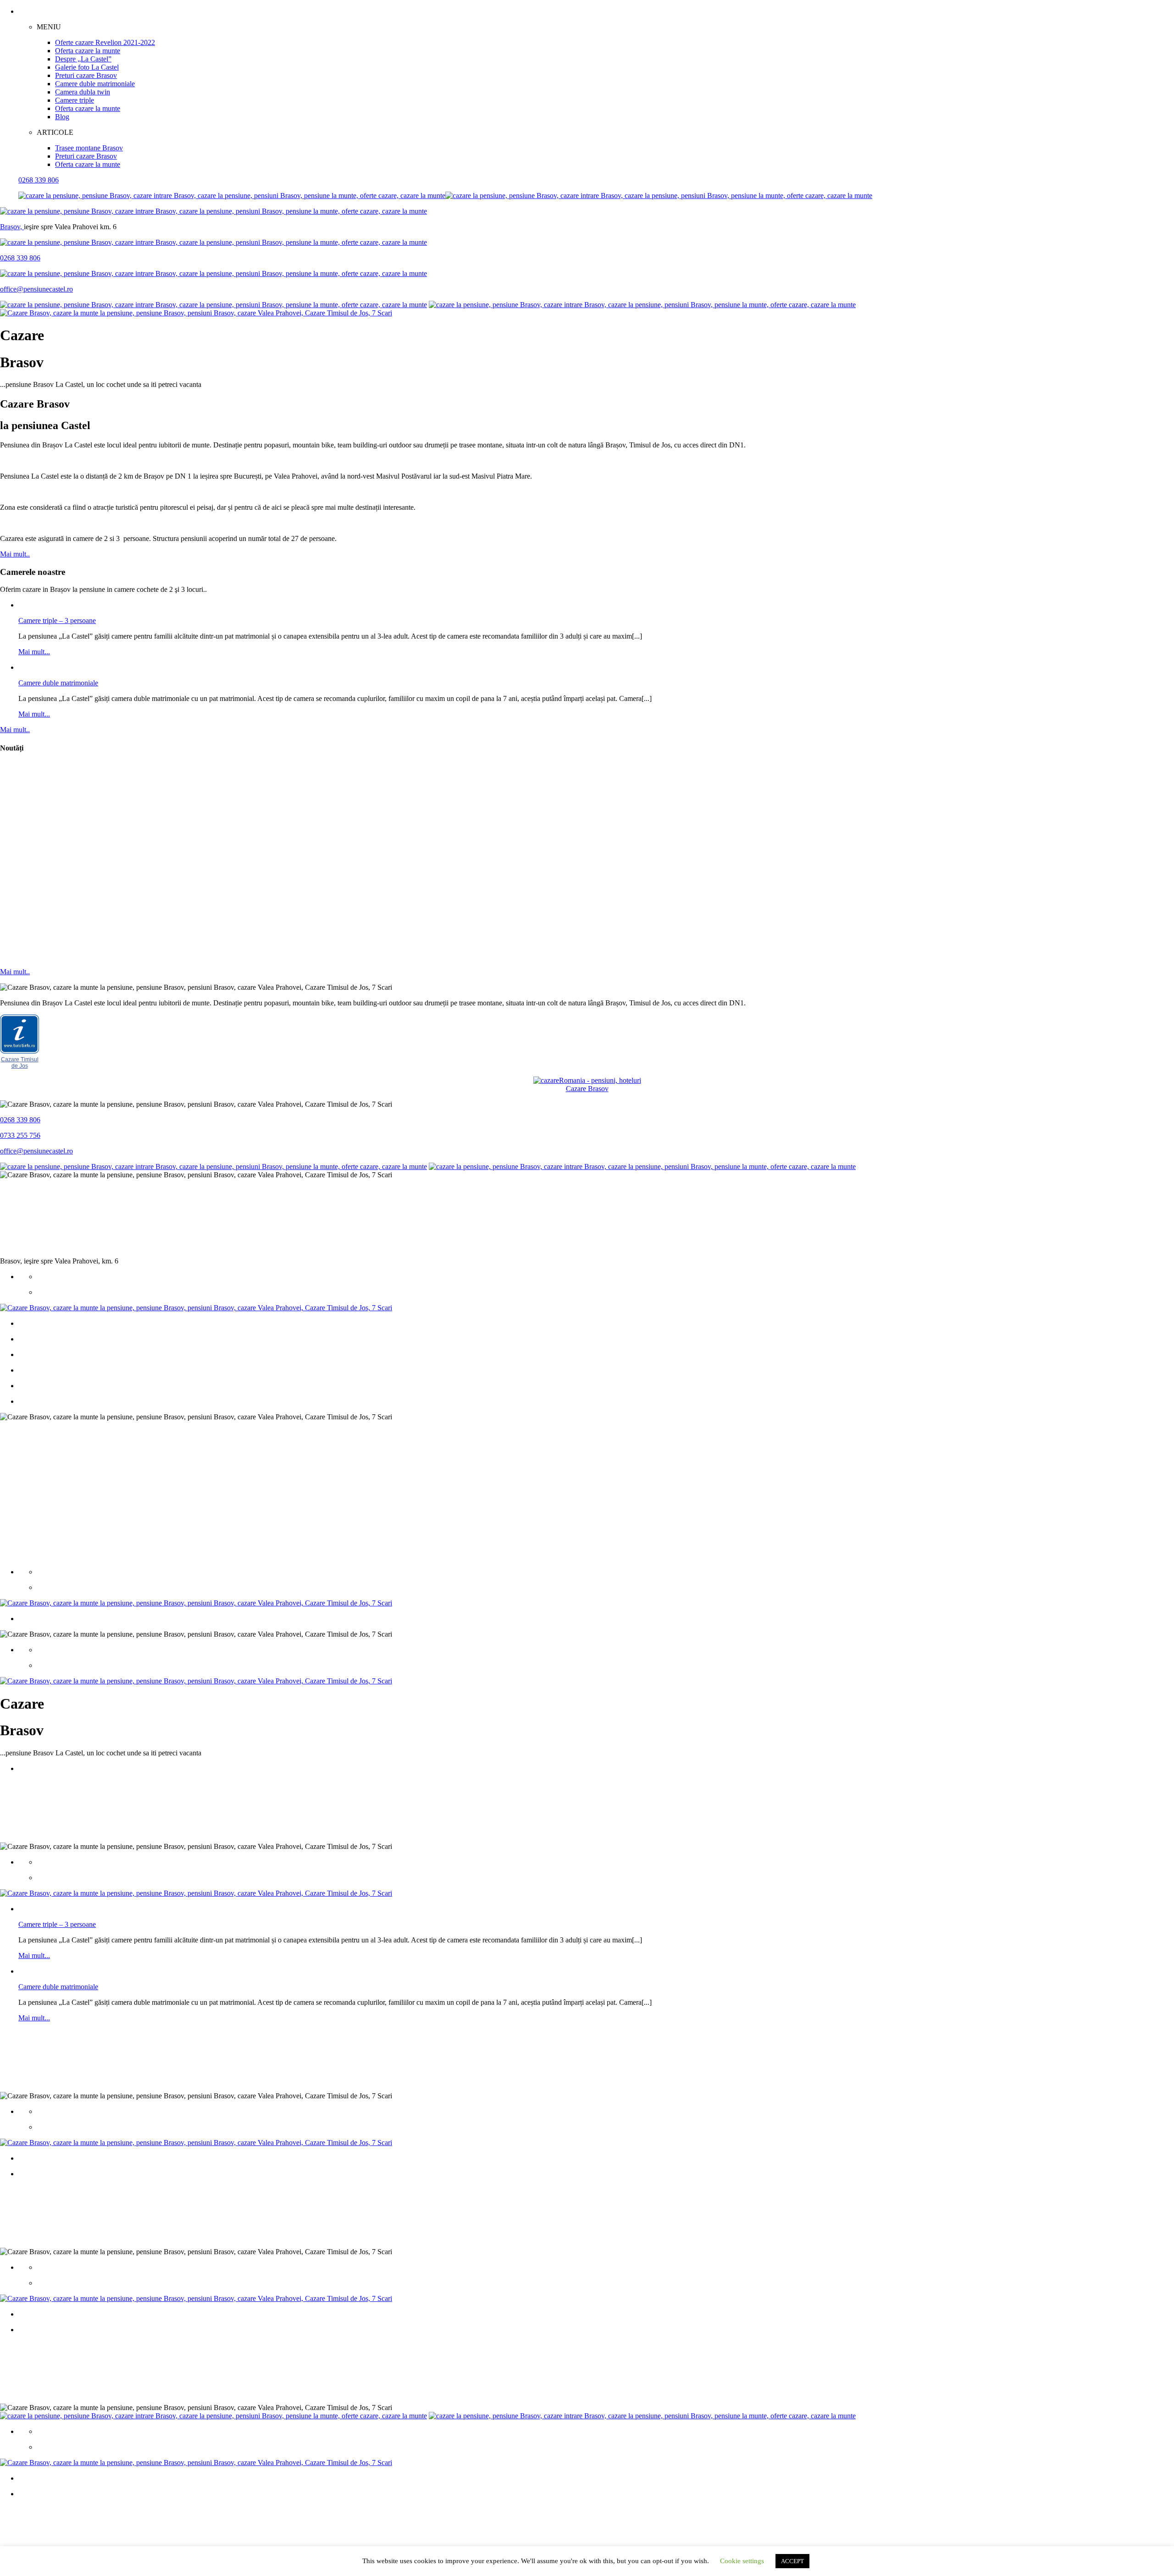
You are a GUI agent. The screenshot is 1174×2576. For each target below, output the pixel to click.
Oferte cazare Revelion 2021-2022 (105, 42)
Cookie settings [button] (742, 2561)
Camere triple (75, 100)
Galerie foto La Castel (87, 67)
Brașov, (12, 227)
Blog (62, 117)
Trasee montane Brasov (89, 148)
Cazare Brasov (587, 1089)
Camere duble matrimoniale (95, 84)
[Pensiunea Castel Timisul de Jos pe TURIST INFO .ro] (19, 1052)
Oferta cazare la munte (88, 51)
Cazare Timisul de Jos (20, 1063)
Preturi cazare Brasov (86, 75)
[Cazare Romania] (587, 1080)
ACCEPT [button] (792, 2561)
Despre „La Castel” (83, 59)
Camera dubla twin (83, 92)
